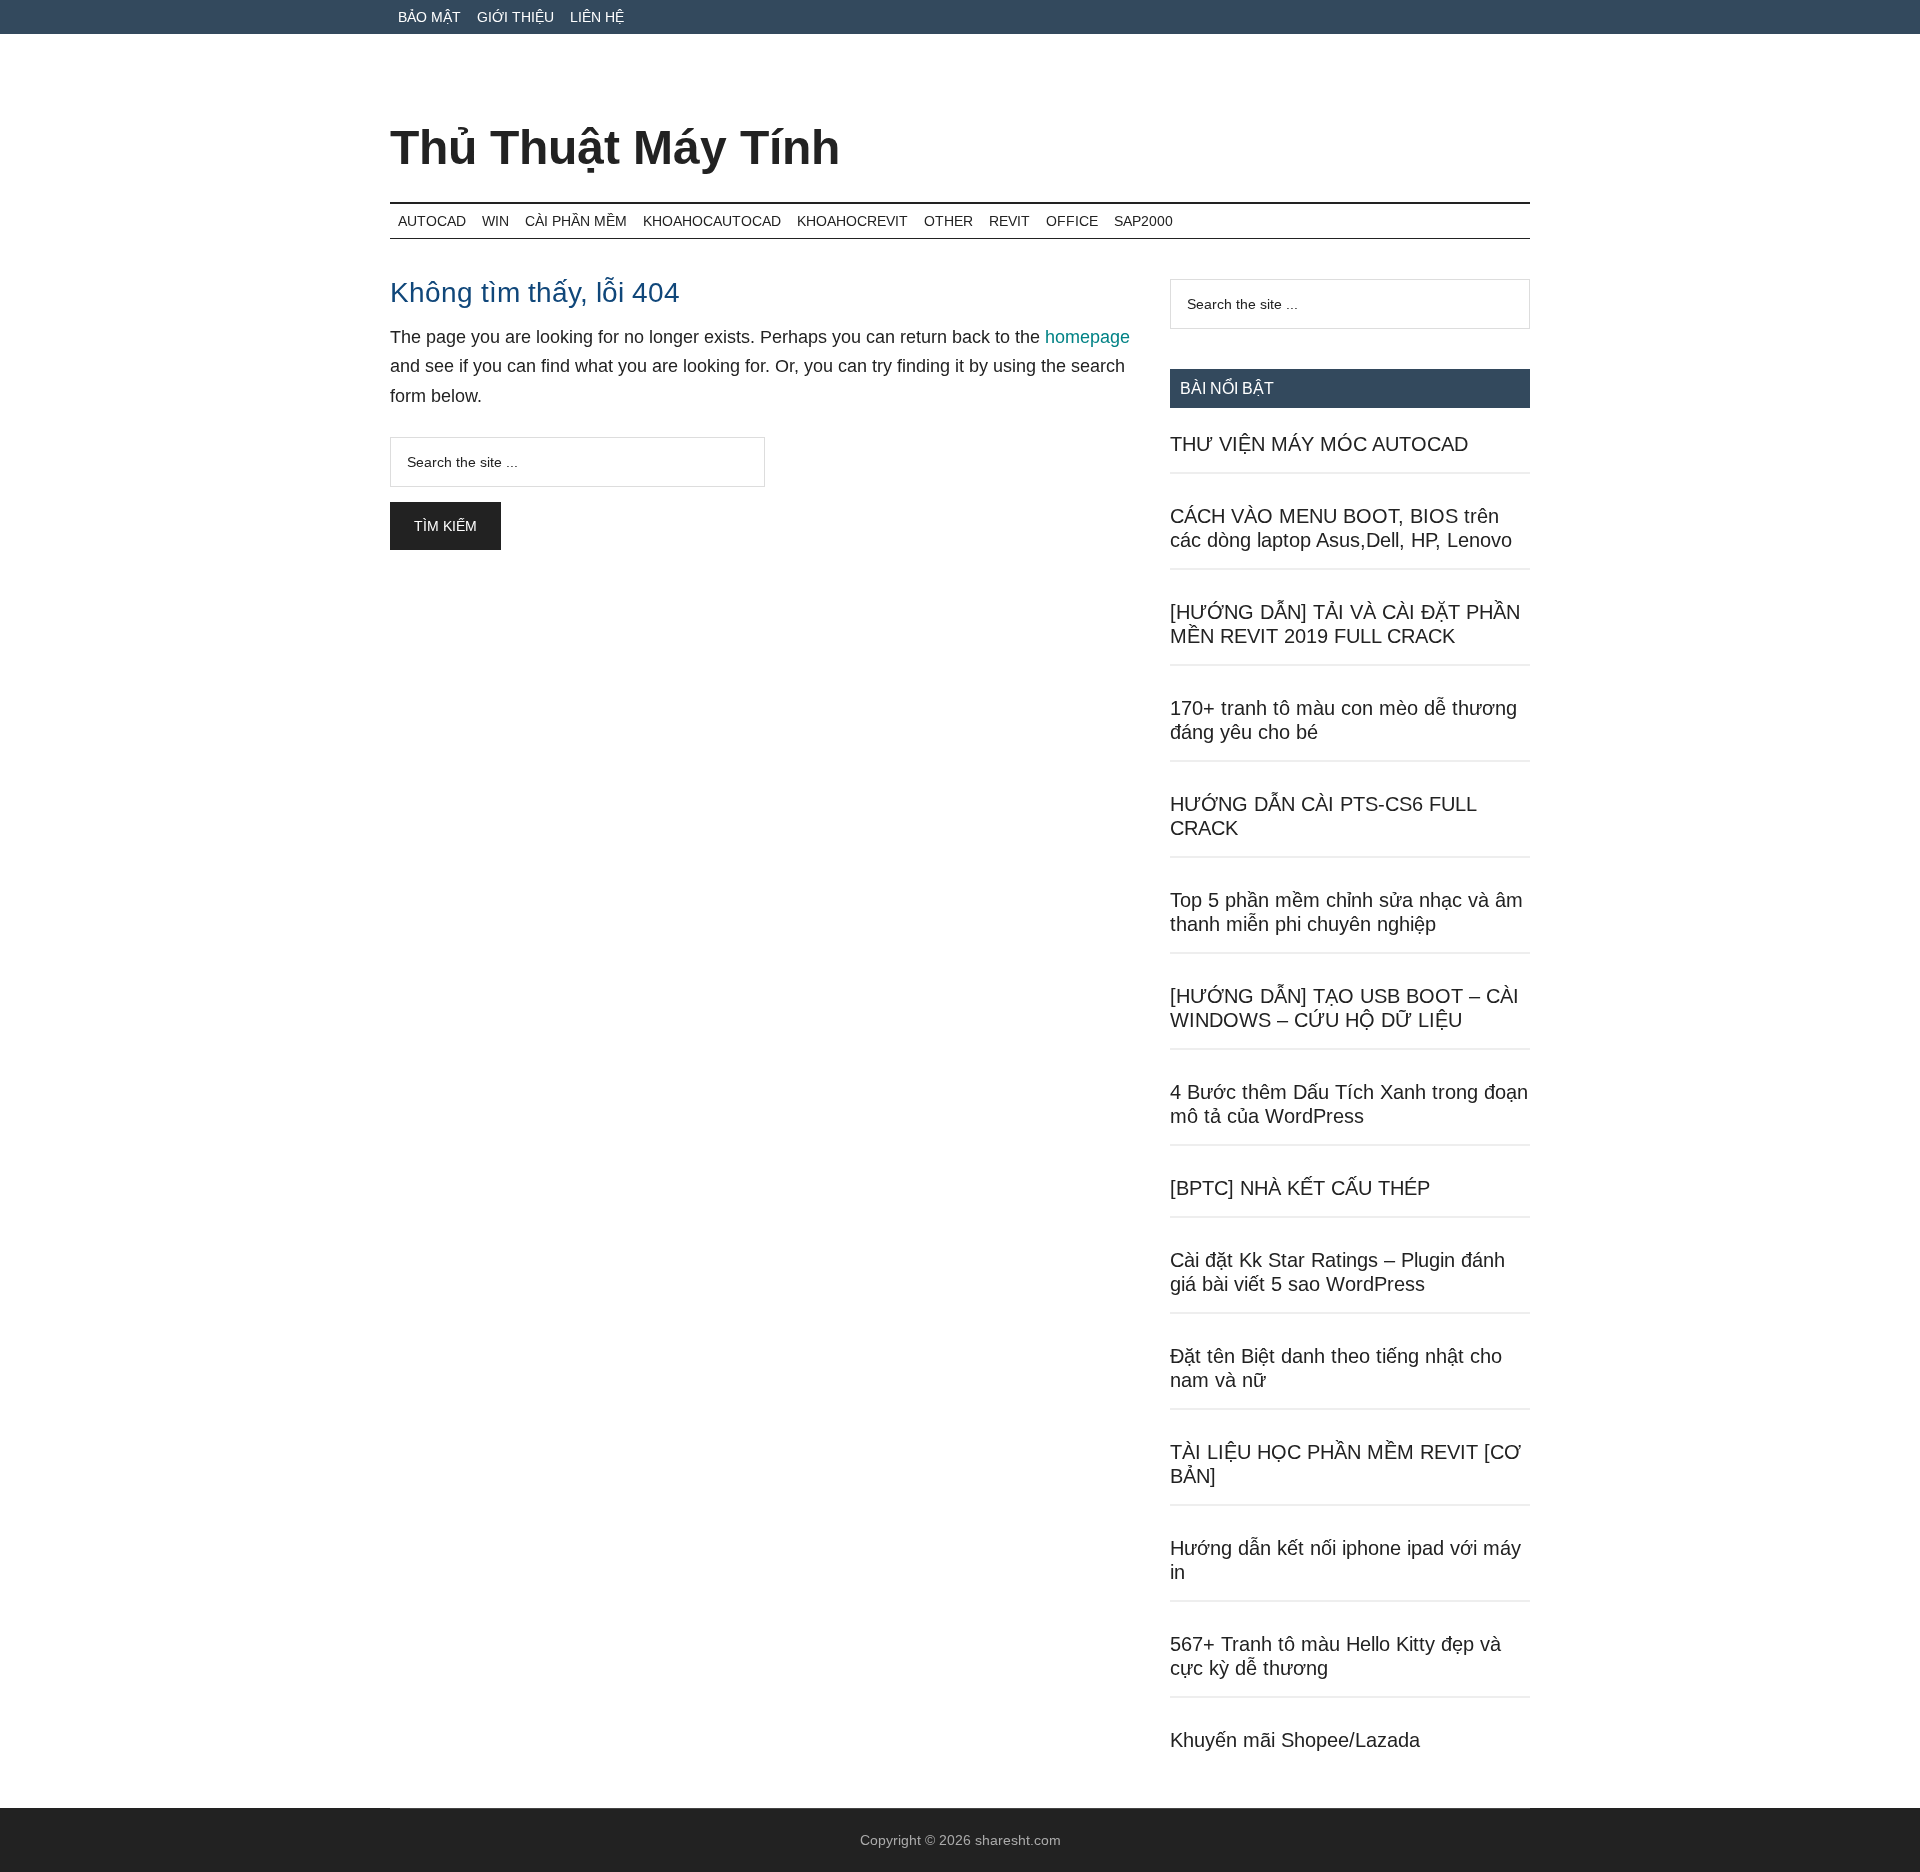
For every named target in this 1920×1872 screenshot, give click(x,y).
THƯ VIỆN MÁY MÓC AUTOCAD (1319, 444)
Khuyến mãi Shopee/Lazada (1295, 1740)
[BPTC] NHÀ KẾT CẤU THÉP (1300, 1188)
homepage (1087, 337)
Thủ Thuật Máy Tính (615, 147)
